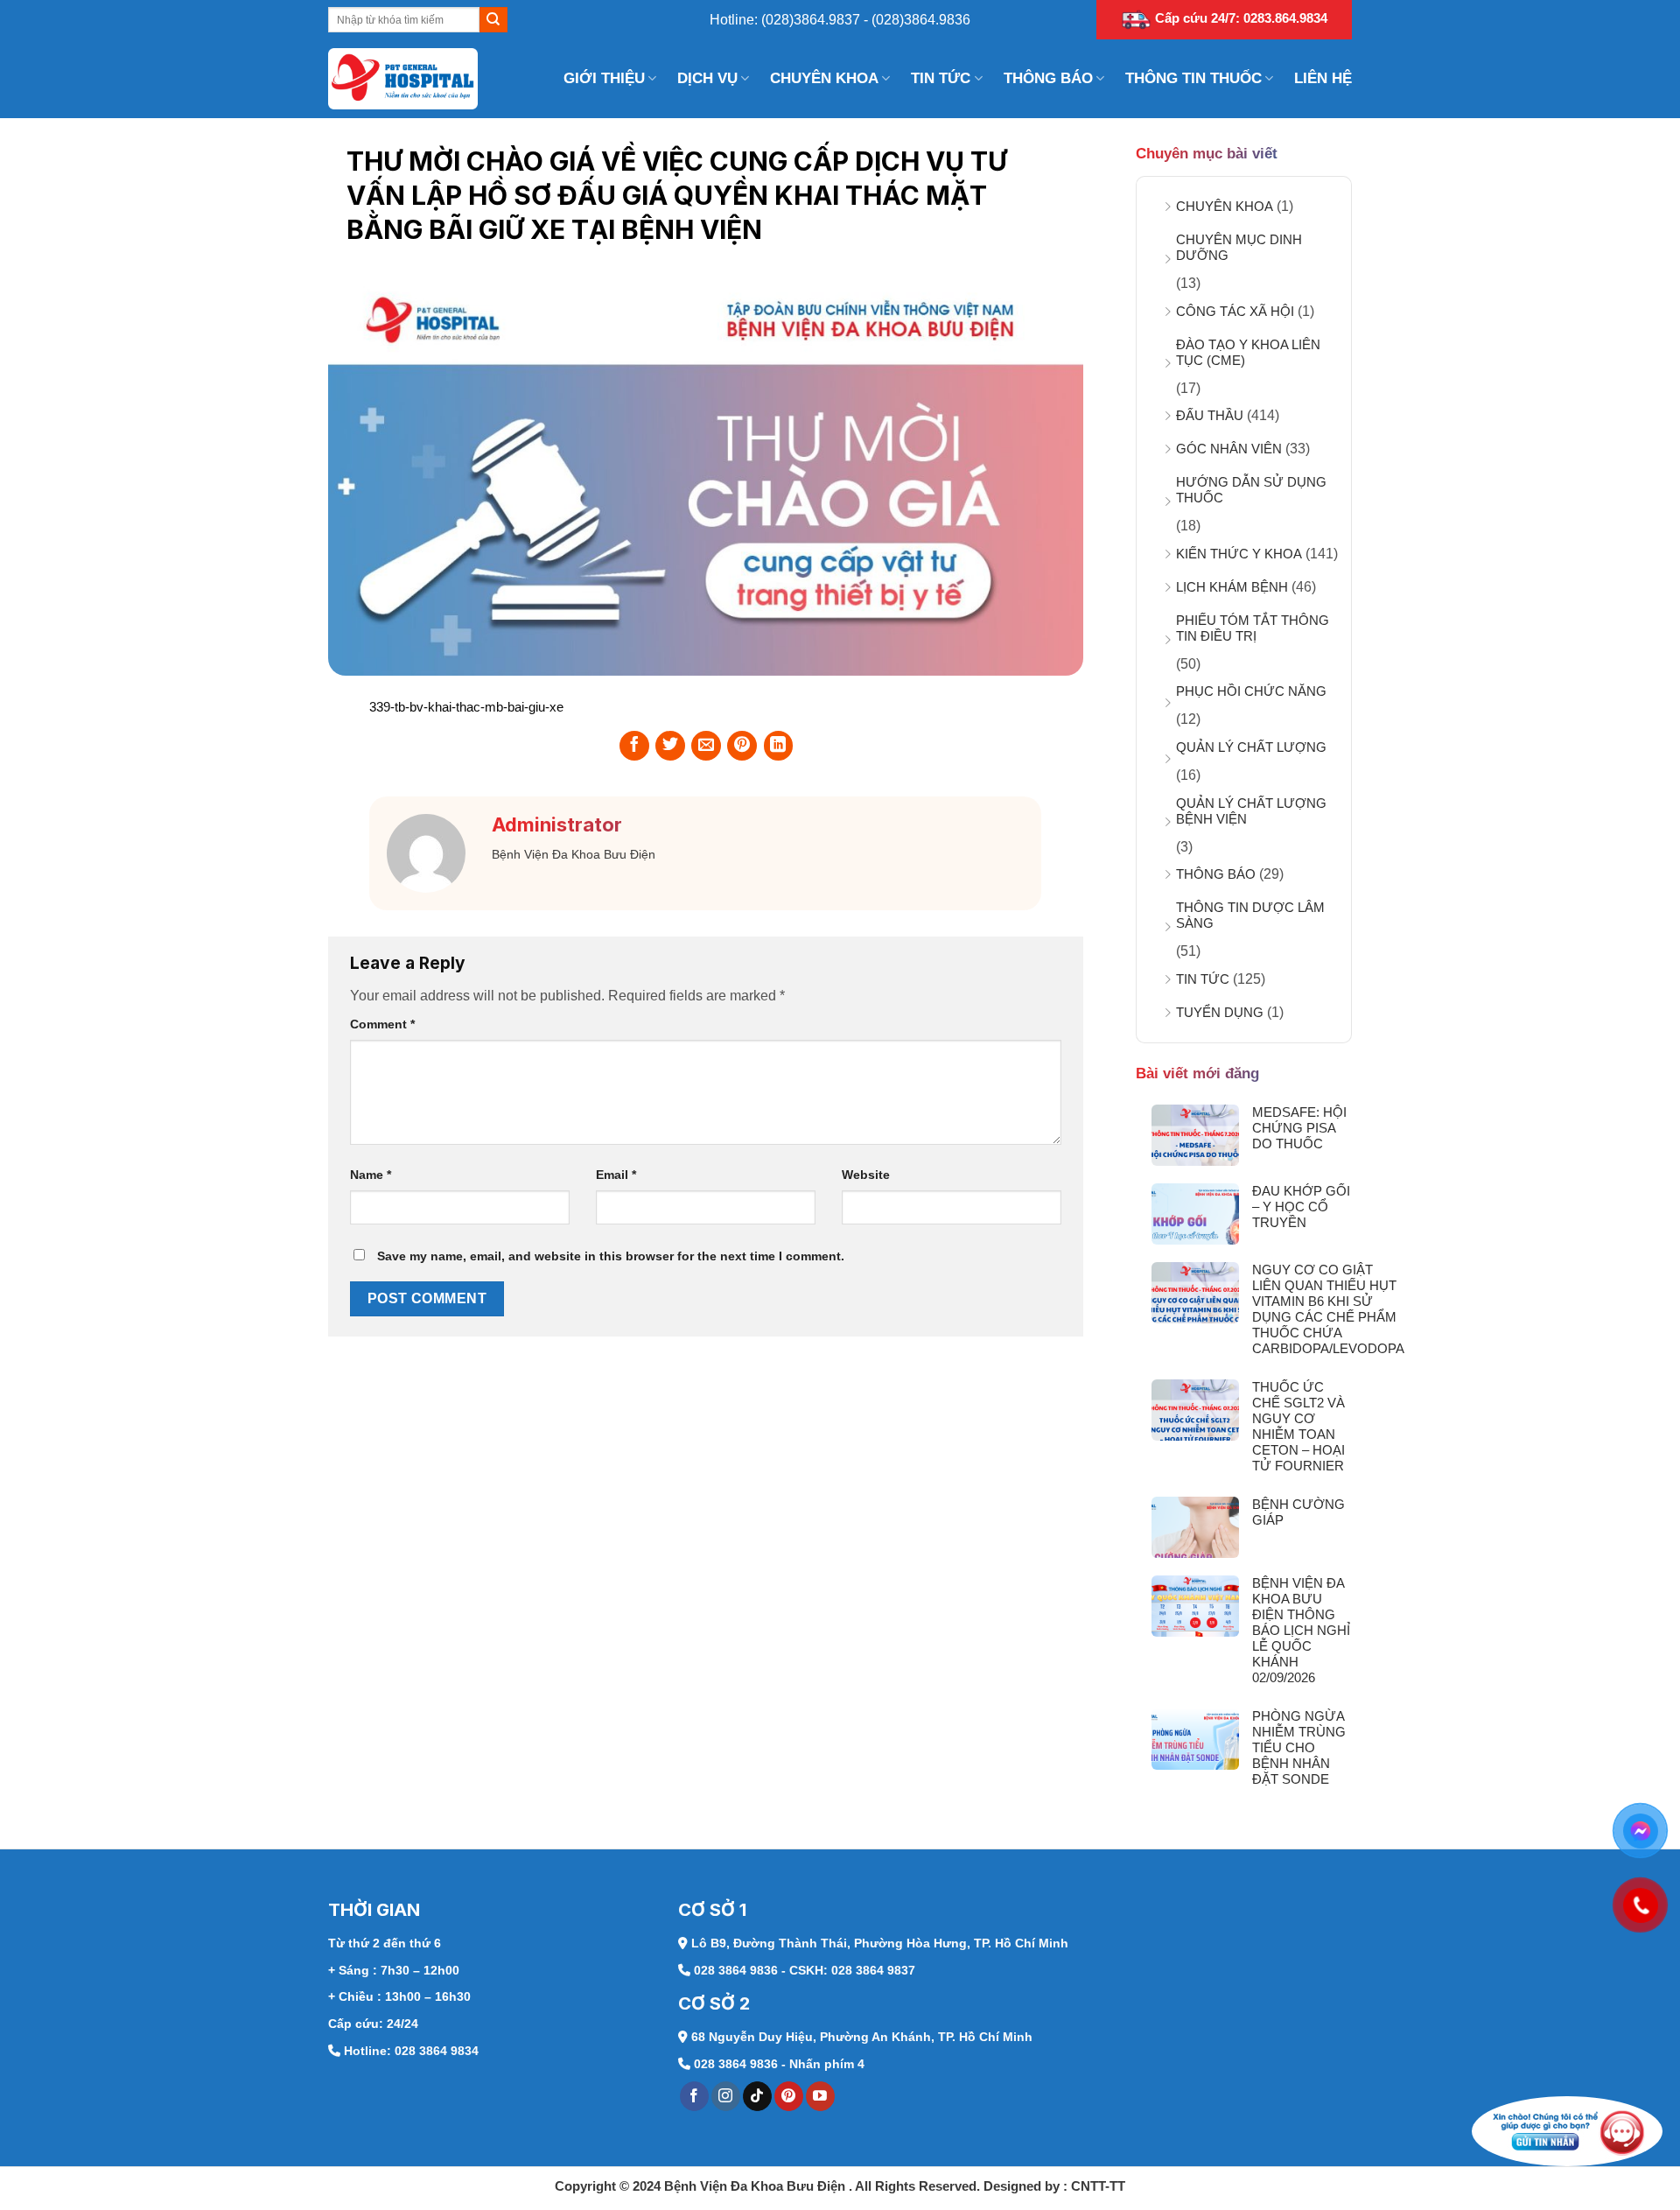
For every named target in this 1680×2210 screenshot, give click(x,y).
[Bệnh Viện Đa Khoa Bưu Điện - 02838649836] (416, 79)
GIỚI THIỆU (604, 78)
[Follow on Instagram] (726, 2096)
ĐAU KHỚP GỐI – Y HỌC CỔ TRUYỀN (1301, 1207)
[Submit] (493, 20)
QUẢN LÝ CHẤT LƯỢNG (1251, 747)
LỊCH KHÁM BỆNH (1232, 587)
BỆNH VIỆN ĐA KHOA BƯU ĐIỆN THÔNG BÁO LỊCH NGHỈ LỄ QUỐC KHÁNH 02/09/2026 (1301, 1630)
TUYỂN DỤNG (1220, 1012)
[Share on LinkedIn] (779, 746)
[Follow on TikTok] (757, 2096)
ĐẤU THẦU (1210, 415)
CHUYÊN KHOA (824, 78)
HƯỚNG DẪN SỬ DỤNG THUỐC (1251, 490)
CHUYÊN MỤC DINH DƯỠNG (1239, 247)
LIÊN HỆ (1323, 78)
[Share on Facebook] (634, 746)
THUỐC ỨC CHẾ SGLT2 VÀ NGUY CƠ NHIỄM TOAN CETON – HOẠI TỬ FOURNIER (1298, 1426)
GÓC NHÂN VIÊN (1229, 449)
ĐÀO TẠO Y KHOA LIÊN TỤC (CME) (1248, 352)
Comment (382, 1024)
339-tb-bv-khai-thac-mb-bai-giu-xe (466, 707)
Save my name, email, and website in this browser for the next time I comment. (611, 1256)
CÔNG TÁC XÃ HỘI (1235, 311)
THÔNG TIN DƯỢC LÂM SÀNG (1250, 915)
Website (866, 1175)
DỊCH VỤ (707, 78)
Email (616, 1175)
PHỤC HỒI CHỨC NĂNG (1251, 691)
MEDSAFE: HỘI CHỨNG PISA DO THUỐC (1299, 1128)
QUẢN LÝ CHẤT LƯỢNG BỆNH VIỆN (1251, 811)
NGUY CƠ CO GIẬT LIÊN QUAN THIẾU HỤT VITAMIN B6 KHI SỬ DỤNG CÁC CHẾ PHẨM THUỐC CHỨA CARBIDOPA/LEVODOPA (1328, 1309)
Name (371, 1175)
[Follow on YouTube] (820, 2096)
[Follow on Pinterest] (789, 2096)
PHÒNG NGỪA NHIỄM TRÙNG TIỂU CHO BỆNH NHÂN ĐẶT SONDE (1299, 1747)
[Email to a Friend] (706, 746)
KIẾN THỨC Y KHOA (1239, 554)
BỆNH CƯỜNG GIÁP (1298, 1512)
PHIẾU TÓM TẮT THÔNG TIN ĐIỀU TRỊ (1253, 628)
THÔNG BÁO (1048, 78)
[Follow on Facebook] (694, 2096)
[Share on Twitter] (670, 746)
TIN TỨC (941, 78)
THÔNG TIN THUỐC (1193, 78)
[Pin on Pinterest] (742, 746)
